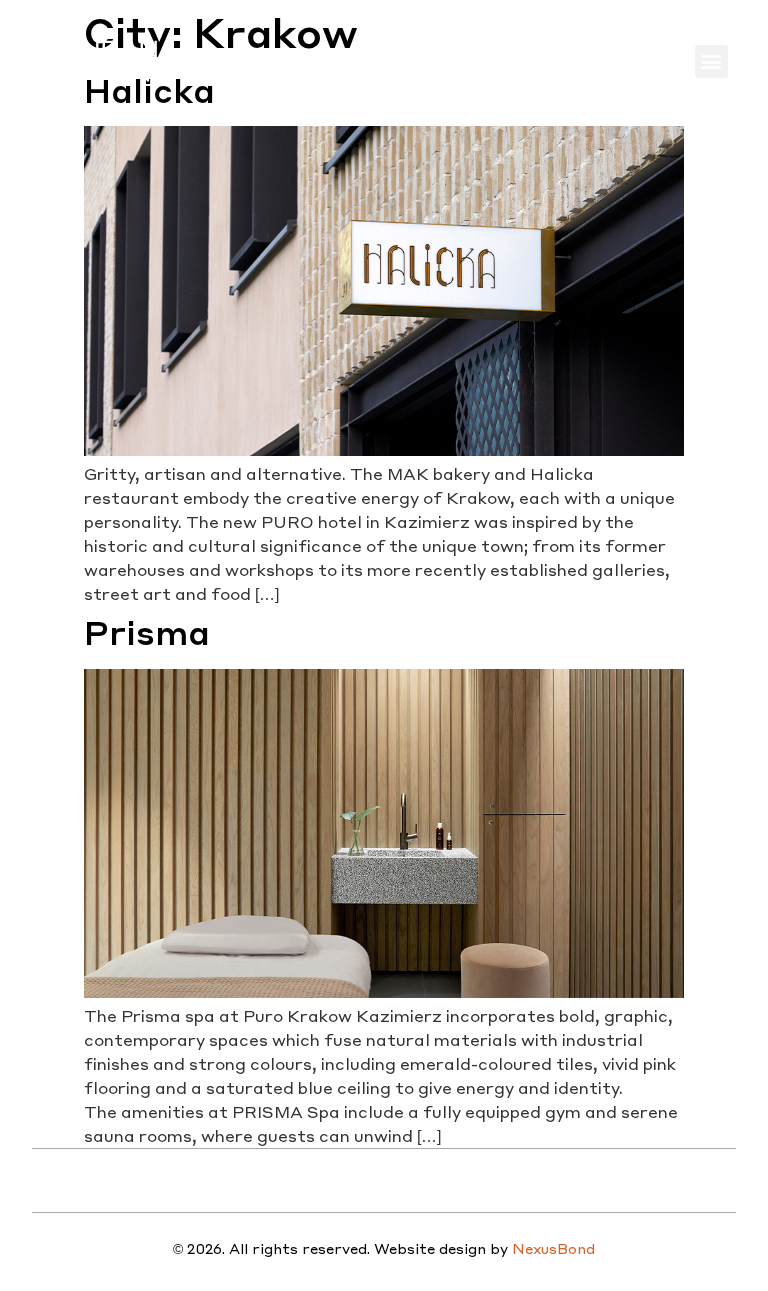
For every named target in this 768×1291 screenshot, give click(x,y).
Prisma (147, 632)
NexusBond (553, 1248)
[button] (711, 61)
